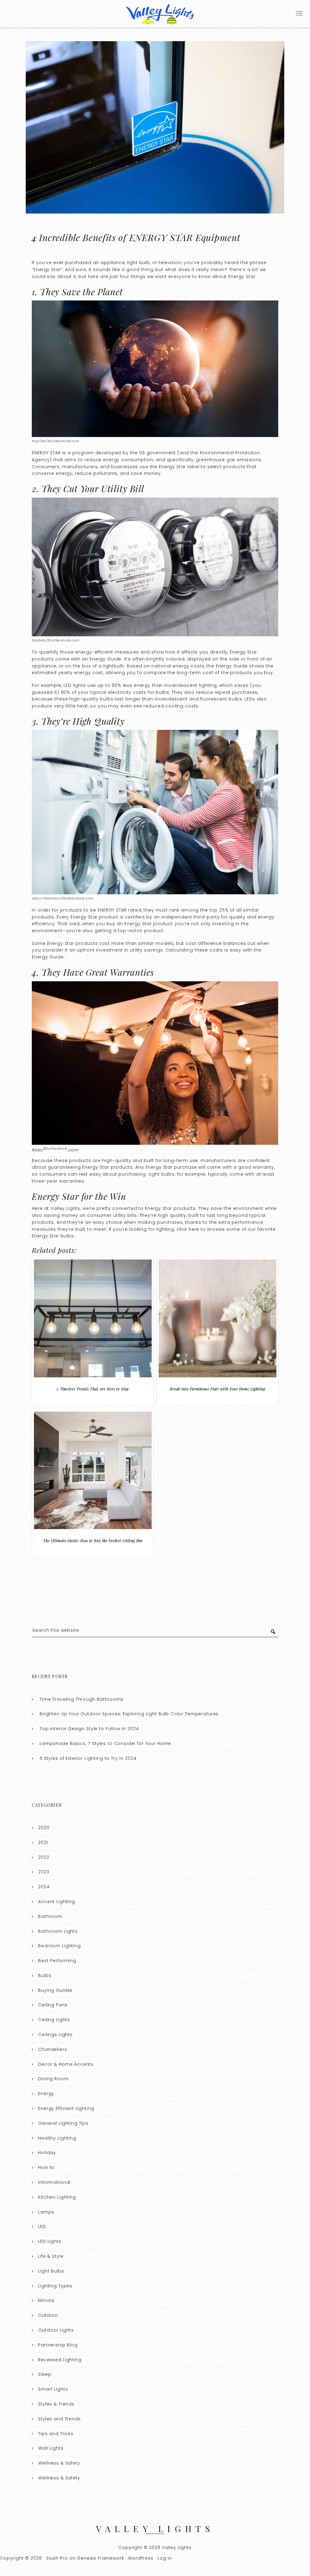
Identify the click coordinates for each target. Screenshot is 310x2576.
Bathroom (50, 1916)
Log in (165, 2558)
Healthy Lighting (57, 2138)
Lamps (46, 2212)
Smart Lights (53, 2389)
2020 (44, 1828)
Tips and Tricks (56, 2434)
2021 (43, 1843)
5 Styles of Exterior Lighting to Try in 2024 (88, 1758)
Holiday (47, 2153)
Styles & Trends (56, 2404)
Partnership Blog (58, 2345)
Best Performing (57, 1961)
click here (188, 1229)
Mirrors (46, 2300)
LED (42, 2227)
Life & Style (51, 2256)
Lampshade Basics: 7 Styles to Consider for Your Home (105, 1743)
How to (46, 2167)
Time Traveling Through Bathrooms (82, 1699)
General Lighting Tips (63, 2123)
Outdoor (48, 2315)
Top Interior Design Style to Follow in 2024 (89, 1729)
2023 (44, 1872)
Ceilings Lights (55, 2035)
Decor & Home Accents (66, 2064)
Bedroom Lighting (59, 1946)
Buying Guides (55, 1990)
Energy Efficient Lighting (66, 2108)
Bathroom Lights (58, 1931)
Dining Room (53, 2079)
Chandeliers (53, 2049)
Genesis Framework (100, 2558)
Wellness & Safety (59, 2463)
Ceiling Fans (53, 2005)
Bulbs (45, 1975)
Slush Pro (57, 2558)
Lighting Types (55, 2286)
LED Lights (50, 2241)
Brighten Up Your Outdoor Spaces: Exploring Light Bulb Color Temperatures (129, 1714)
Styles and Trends (59, 2419)
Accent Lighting (57, 1902)
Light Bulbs (51, 2271)
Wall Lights (51, 2448)
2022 (44, 1857)
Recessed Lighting (60, 2360)
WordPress (141, 2558)
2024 (44, 1887)
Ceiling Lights (54, 2020)
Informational (54, 2182)
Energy (46, 2094)
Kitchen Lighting (57, 2197)
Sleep (45, 2374)
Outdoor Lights (56, 2330)
